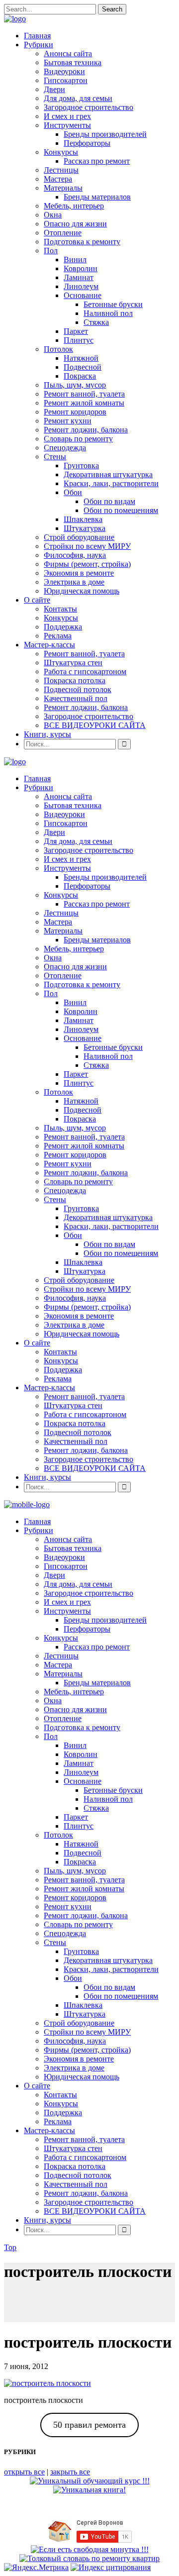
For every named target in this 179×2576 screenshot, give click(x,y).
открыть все (24, 2472)
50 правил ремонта (89, 2425)
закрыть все (70, 2472)
